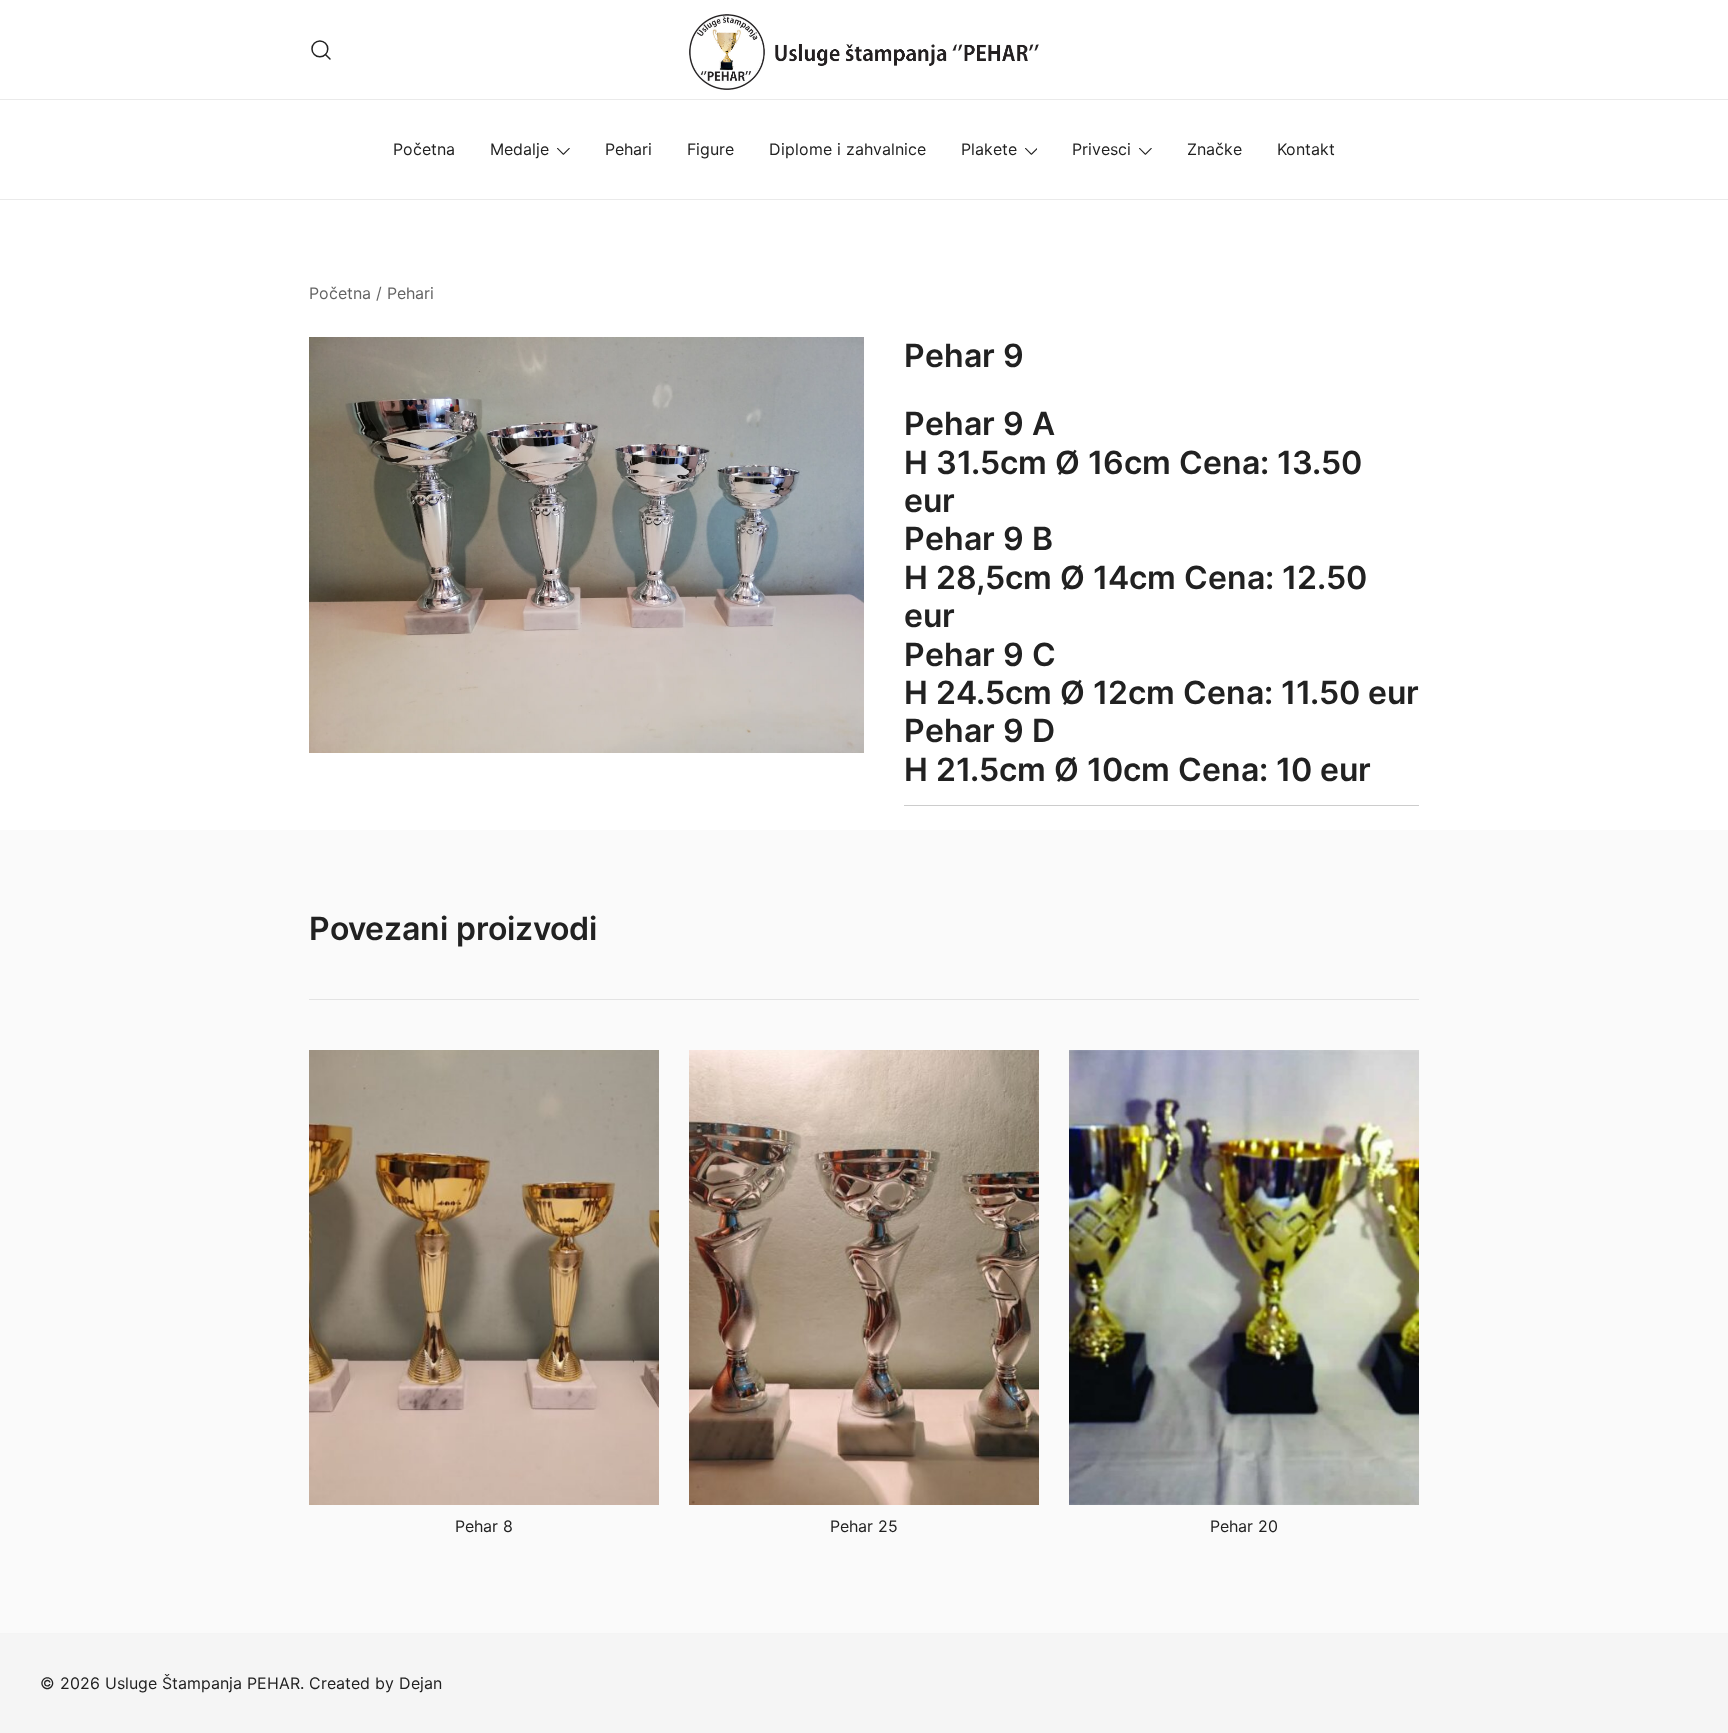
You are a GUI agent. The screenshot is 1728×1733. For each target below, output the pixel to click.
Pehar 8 (484, 1526)
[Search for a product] (321, 49)
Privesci (1101, 149)
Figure (710, 149)
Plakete (989, 149)
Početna (424, 149)
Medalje (519, 149)
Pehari (628, 149)
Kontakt (1306, 149)
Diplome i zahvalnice (847, 149)
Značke (1214, 149)
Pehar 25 (864, 1526)
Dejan (420, 1683)
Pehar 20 (1244, 1526)
